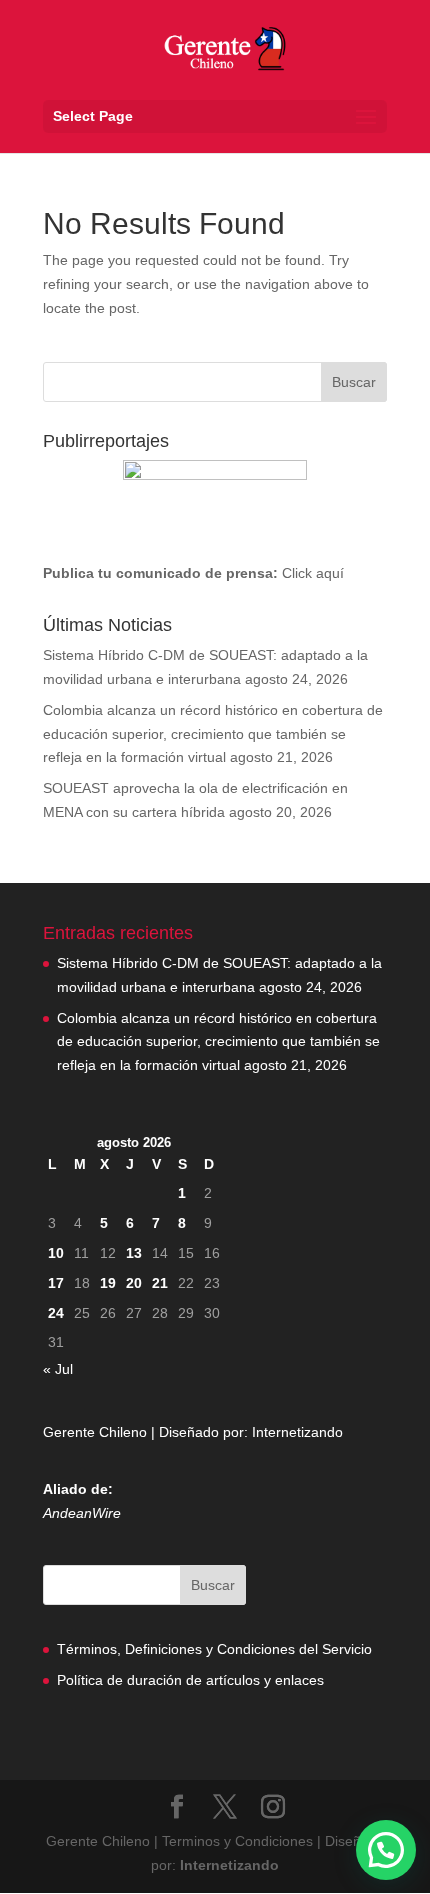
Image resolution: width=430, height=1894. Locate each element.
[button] (386, 1850)
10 (56, 1253)
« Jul (58, 1369)
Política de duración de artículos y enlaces (190, 1680)
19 (108, 1283)
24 (56, 1313)
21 (160, 1283)
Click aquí (313, 573)
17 (56, 1283)
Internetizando (297, 1432)
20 (134, 1283)
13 (134, 1253)
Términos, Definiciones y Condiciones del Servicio (214, 1649)
